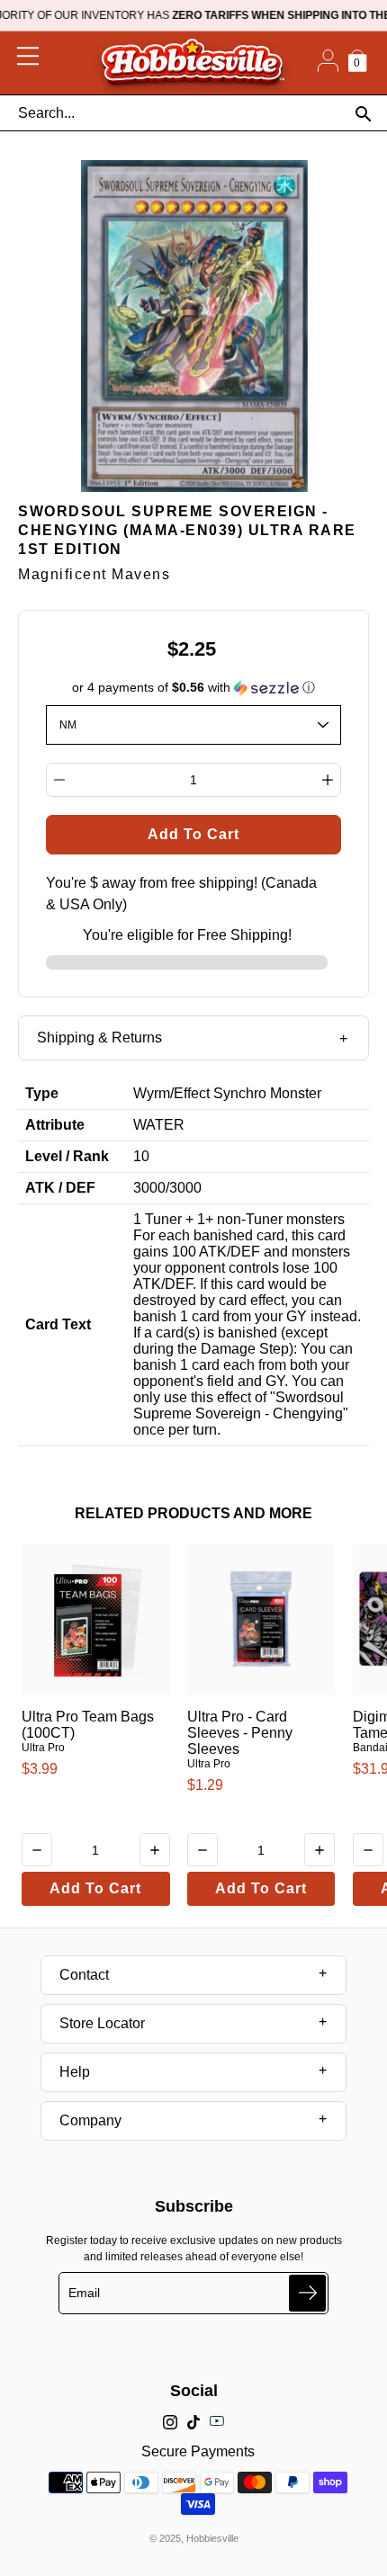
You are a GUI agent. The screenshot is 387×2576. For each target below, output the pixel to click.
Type (42, 1093)
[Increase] (328, 780)
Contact (84, 1975)
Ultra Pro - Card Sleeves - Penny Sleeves (240, 1733)
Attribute (55, 1125)
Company (90, 2120)
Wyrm (152, 1093)
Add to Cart (95, 1888)
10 (141, 1156)
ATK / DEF (60, 1188)
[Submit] (307, 2293)
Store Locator (102, 2023)
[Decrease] (59, 780)
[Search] (363, 114)
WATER (159, 1125)
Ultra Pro (43, 1748)
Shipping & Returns (99, 1038)
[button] (194, 688)
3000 (149, 1188)
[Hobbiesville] (192, 63)
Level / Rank (67, 1156)
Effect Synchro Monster (247, 1093)
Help (75, 2072)
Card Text (58, 1324)
